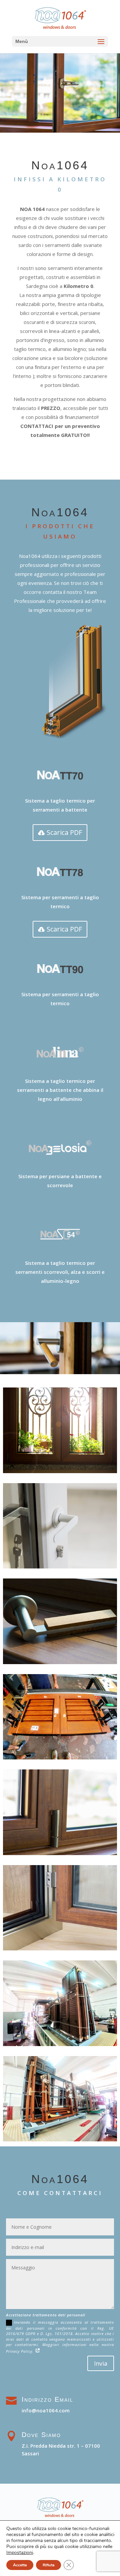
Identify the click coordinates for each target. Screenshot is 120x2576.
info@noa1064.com (46, 2410)
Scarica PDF (64, 832)
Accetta (20, 2565)
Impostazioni (20, 2553)
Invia (101, 2363)
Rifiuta (48, 2565)
